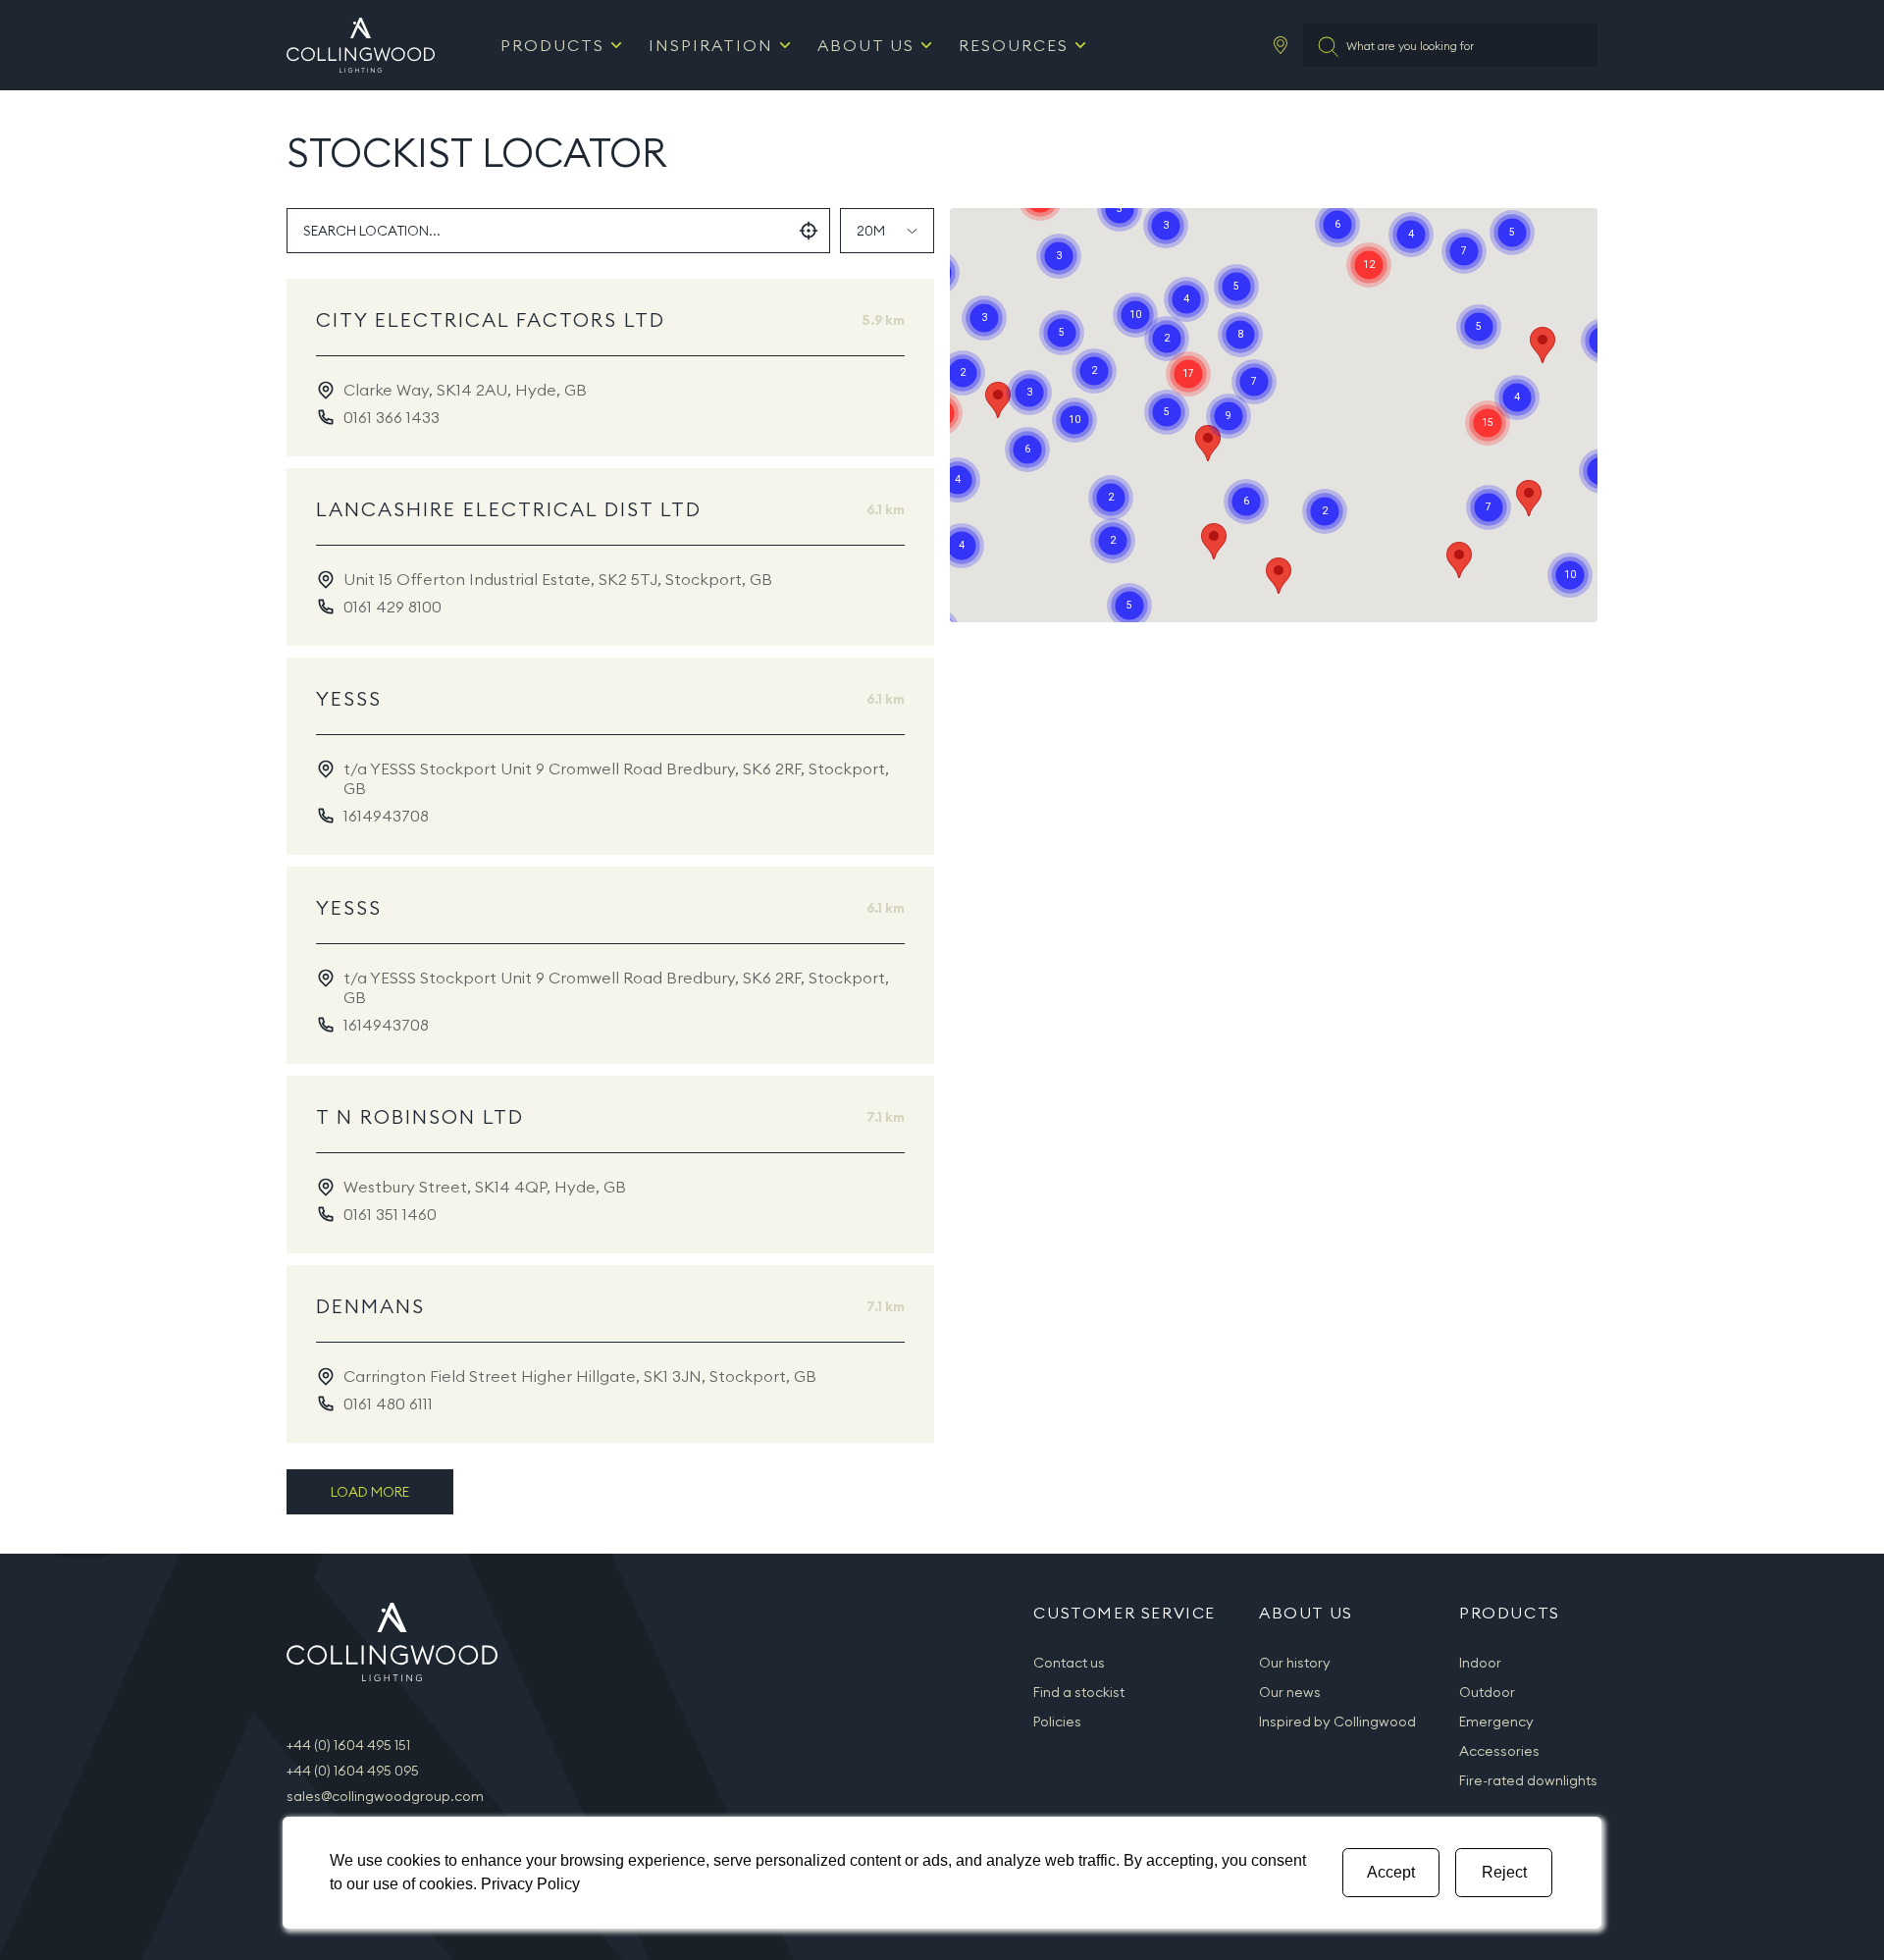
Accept (1391, 1872)
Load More (370, 1492)
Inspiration (711, 45)
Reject (1504, 1872)
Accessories (1499, 1751)
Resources (1014, 45)
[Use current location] (809, 231)
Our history (1295, 1663)
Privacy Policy (530, 1884)
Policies (1057, 1722)
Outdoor (1487, 1692)
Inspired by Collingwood (1337, 1722)
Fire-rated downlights (1528, 1780)
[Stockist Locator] (1281, 45)
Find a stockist (1079, 1692)
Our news (1290, 1692)
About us (866, 45)
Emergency (1496, 1722)
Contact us (1069, 1663)
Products (552, 45)
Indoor (1480, 1663)
